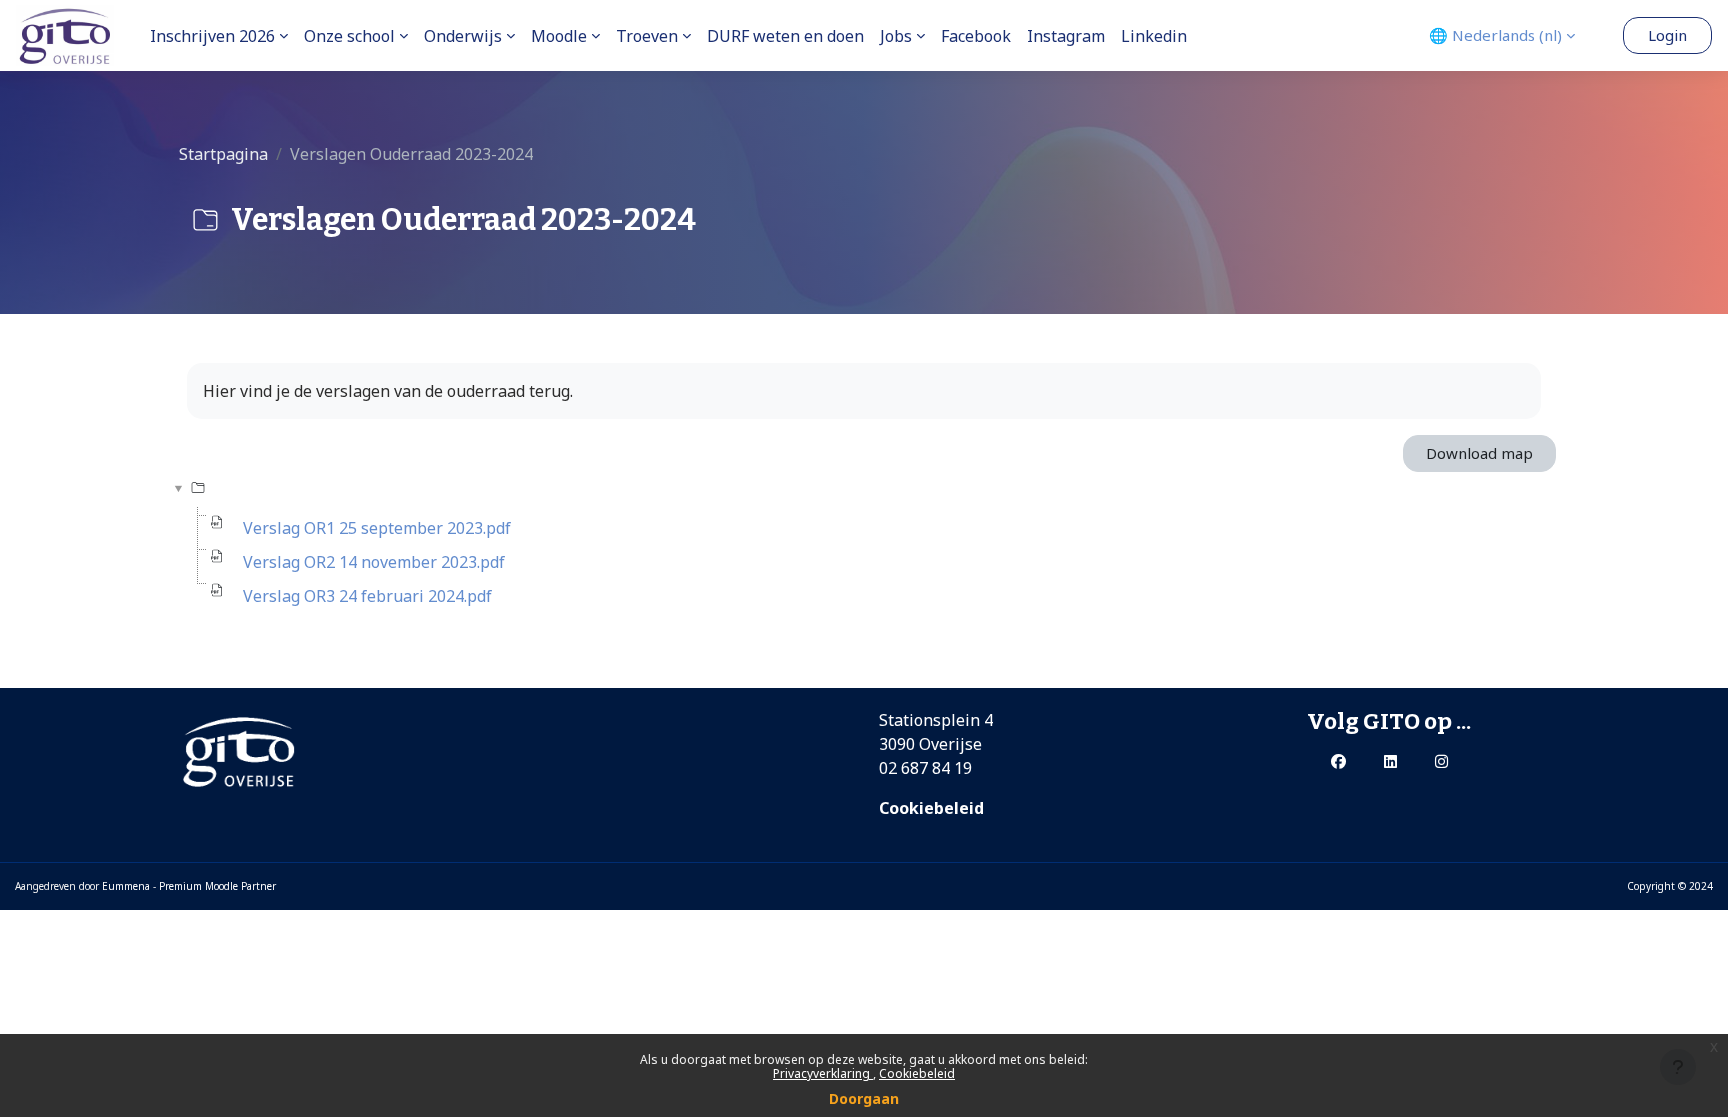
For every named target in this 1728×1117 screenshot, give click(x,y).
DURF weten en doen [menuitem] (785, 36)
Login (1667, 35)
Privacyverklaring (823, 1073)
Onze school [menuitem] (349, 36)
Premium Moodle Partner (217, 886)
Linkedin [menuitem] (1154, 36)
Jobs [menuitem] (896, 36)
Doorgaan (864, 1098)
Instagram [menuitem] (1066, 36)
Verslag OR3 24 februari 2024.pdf (367, 596)
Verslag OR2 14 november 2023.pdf (374, 562)
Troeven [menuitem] (647, 36)
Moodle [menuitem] (559, 36)
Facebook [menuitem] (976, 36)
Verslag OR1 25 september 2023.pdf (377, 528)
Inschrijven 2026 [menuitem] (212, 36)
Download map (1479, 453)
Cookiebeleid (917, 1073)
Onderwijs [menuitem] (463, 36)
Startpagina (223, 154)
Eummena (126, 886)
